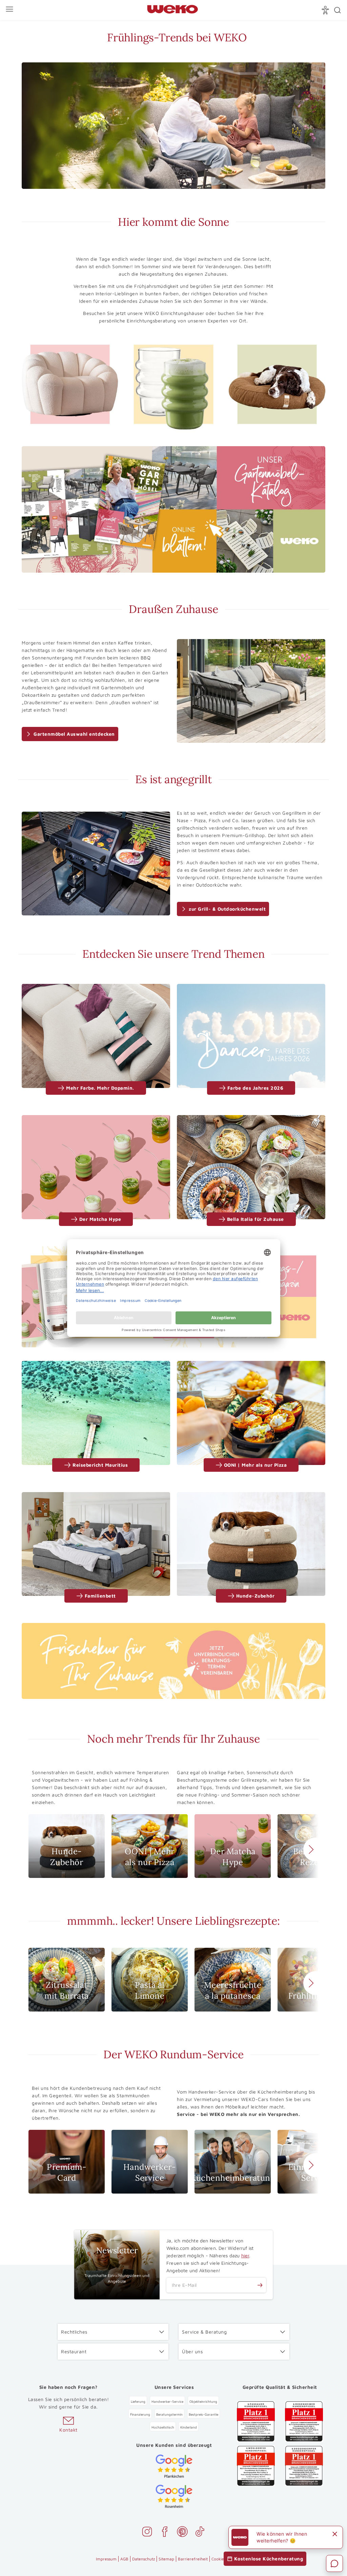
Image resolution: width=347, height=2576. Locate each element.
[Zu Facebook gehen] (165, 2533)
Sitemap (166, 2559)
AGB (124, 2559)
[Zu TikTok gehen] (200, 2533)
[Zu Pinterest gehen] (182, 2533)
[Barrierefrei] (326, 10)
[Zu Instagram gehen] (147, 2533)
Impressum (106, 2559)
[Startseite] (172, 10)
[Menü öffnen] (10, 10)
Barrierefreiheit (193, 2559)
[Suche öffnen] (338, 10)
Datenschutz (144, 2559)
